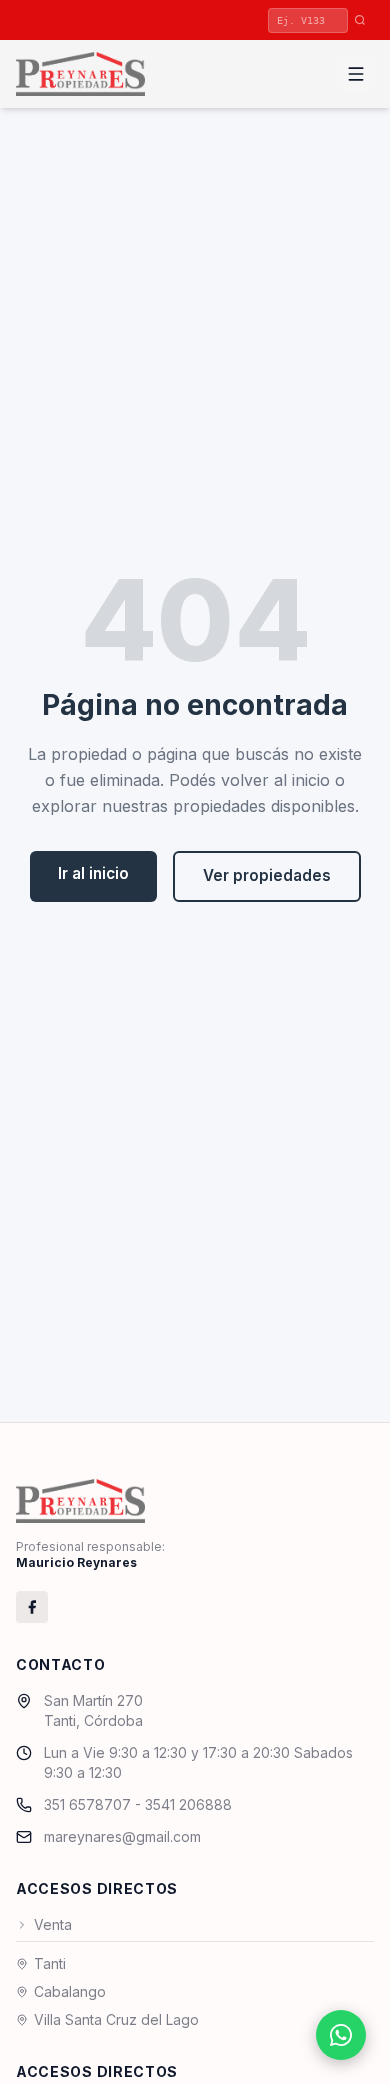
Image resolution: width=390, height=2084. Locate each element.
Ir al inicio (93, 873)
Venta (53, 1924)
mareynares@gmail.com (122, 1836)
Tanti (50, 1963)
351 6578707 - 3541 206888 (138, 1804)
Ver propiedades (267, 875)
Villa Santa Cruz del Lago (116, 2019)
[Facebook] (32, 1607)
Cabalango (70, 1991)
